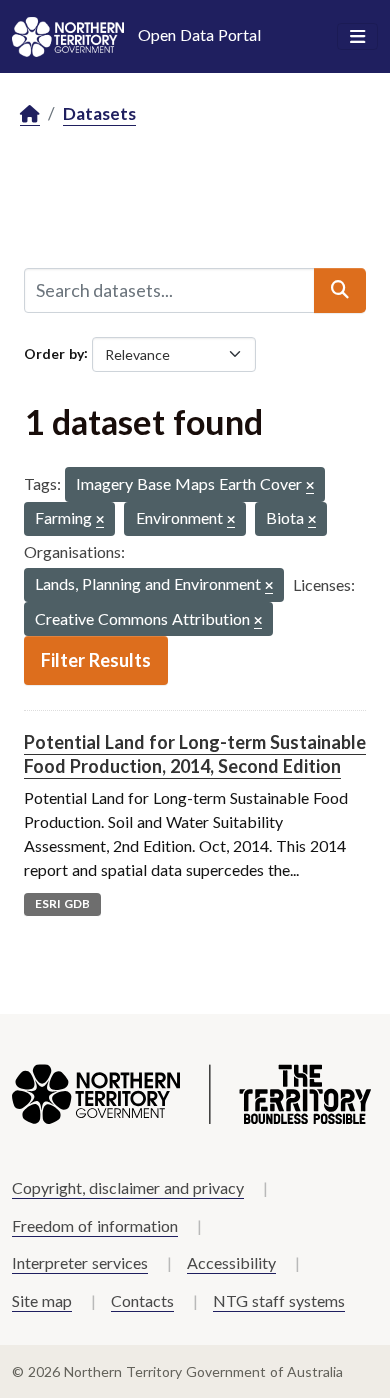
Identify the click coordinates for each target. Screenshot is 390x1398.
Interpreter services (80, 1262)
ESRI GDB (62, 903)
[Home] (30, 114)
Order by (54, 352)
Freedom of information (95, 1225)
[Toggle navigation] (357, 37)
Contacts (142, 1300)
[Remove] (310, 486)
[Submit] (340, 290)
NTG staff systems (279, 1300)
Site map (42, 1300)
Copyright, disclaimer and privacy (128, 1187)
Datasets (99, 113)
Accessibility (231, 1262)
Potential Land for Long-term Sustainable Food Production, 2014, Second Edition (195, 753)
